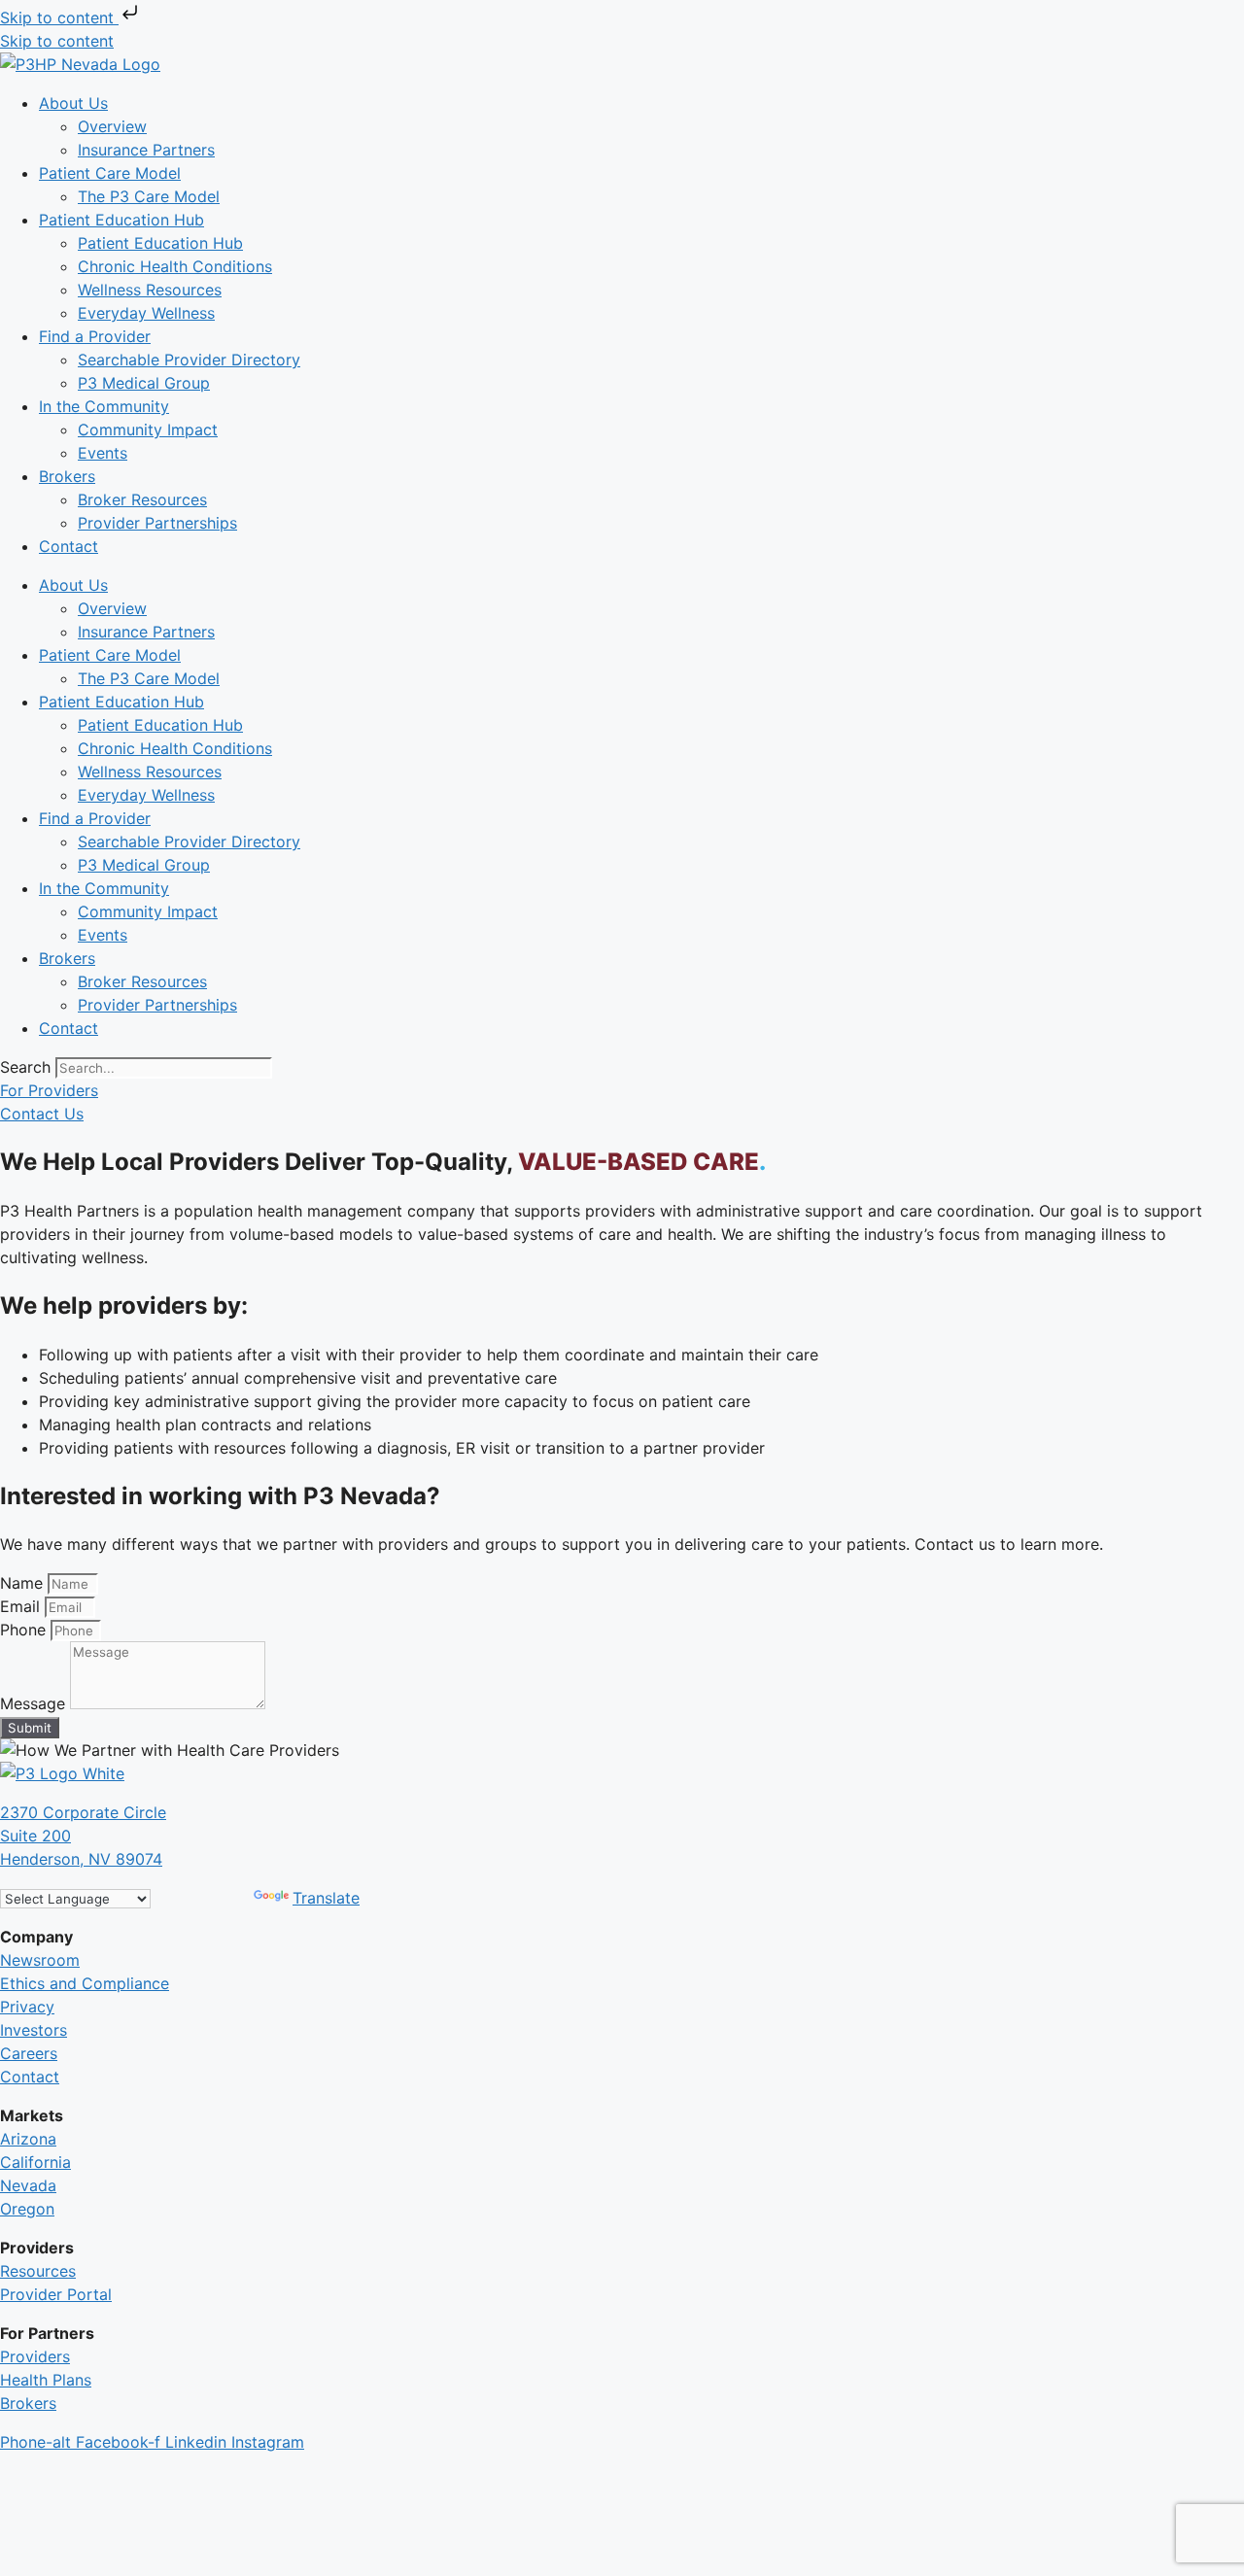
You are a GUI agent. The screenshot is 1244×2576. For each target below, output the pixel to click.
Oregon (27, 2209)
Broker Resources (142, 499)
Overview (112, 126)
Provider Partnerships (157, 523)
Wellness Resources (150, 290)
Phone (25, 1630)
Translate (326, 1898)
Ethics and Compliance (85, 1983)
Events (103, 453)
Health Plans (46, 2380)
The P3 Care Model (149, 196)
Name (24, 1583)
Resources (38, 2271)
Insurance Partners (146, 150)
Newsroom (40, 1960)
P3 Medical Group (144, 383)
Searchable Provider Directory (189, 360)
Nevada (28, 2185)
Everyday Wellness (146, 313)
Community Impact (148, 429)
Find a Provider (95, 336)
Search (25, 1067)
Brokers (67, 476)
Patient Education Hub (121, 220)
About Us (73, 103)
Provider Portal (56, 2294)
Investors (34, 2030)
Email (22, 1606)
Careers (29, 2053)
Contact (69, 546)
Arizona (28, 2139)
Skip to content (59, 17)
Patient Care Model (110, 173)
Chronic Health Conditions (175, 266)
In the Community (104, 406)
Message (35, 1703)
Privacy (27, 2007)
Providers (35, 2356)
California (35, 2162)
